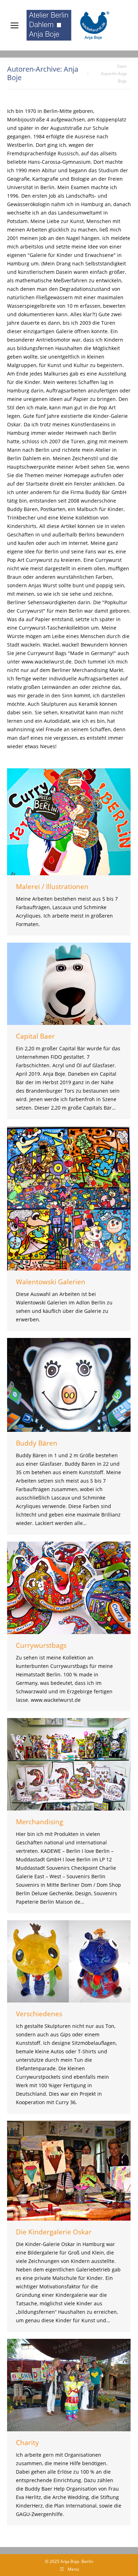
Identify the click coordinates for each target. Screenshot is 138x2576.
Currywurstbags (41, 1645)
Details (79, 822)
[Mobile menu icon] (13, 25)
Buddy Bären (37, 1443)
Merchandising (39, 1822)
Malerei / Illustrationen (52, 887)
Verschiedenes (39, 2014)
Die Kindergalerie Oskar (54, 2232)
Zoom (59, 822)
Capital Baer (35, 1036)
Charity (27, 2443)
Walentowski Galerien (51, 1282)
